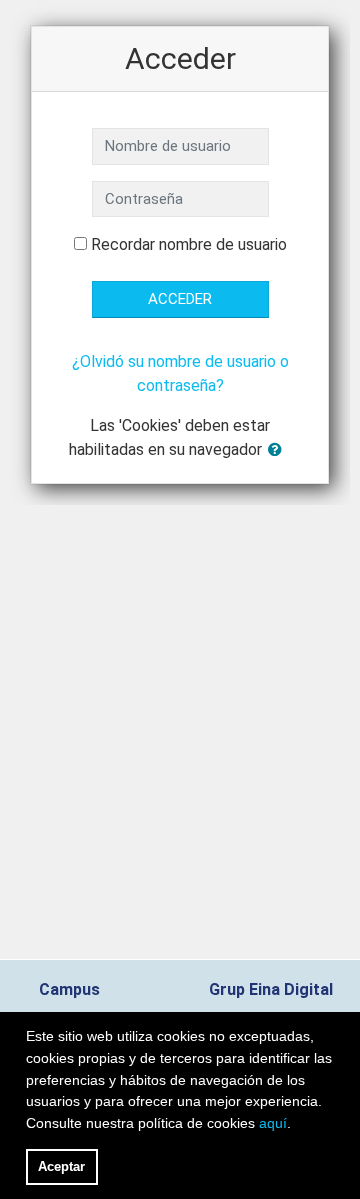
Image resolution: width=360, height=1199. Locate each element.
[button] (279, 450)
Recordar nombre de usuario (189, 244)
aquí (273, 1123)
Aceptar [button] (61, 1166)
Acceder (180, 299)
